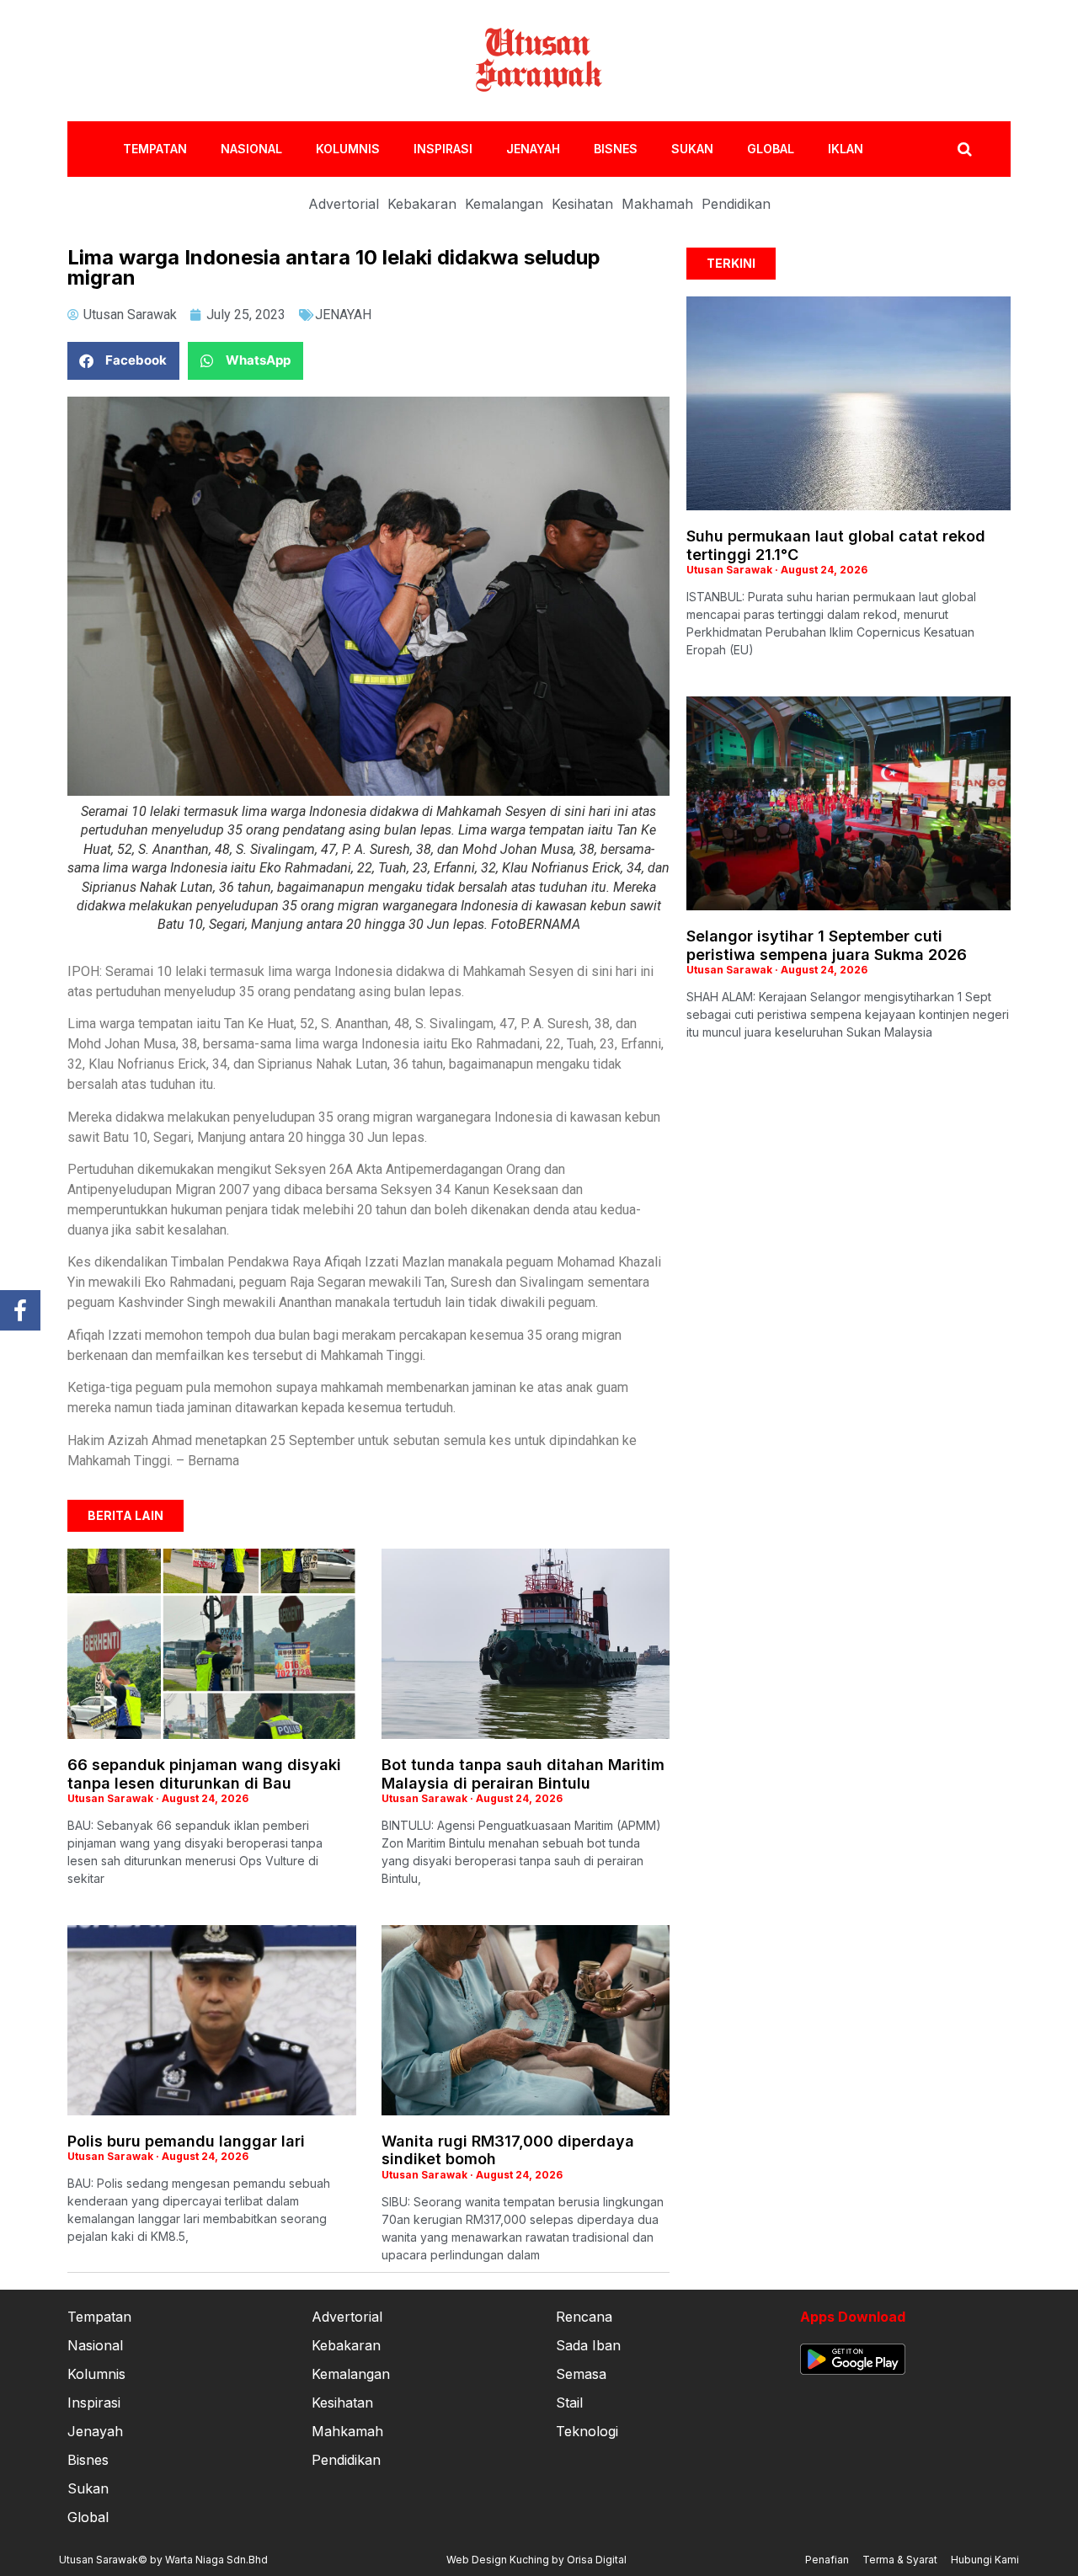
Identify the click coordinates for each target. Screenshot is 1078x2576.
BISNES (616, 149)
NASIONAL (251, 149)
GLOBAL (771, 149)
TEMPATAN (155, 149)
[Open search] (965, 149)
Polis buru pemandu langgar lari (186, 2141)
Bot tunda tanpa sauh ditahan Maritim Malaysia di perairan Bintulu (523, 1774)
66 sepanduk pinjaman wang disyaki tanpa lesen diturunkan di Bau (204, 1774)
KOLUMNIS (348, 149)
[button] (123, 361)
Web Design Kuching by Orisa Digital (536, 2560)
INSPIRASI (443, 149)
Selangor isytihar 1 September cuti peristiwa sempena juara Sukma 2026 (827, 945)
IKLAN (846, 149)
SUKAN (692, 149)
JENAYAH (533, 149)
